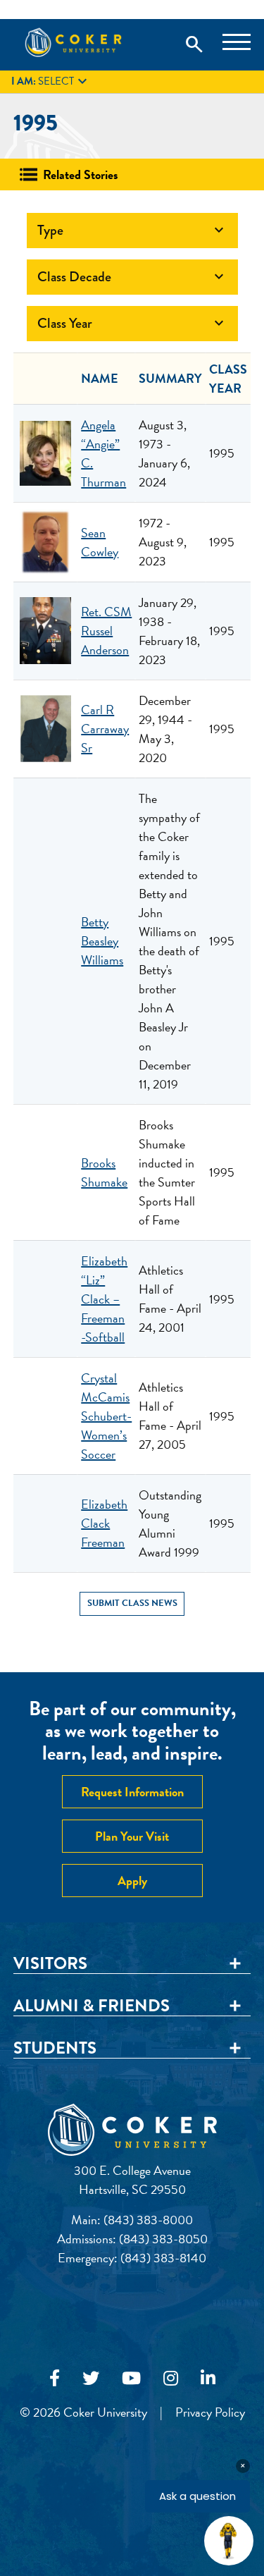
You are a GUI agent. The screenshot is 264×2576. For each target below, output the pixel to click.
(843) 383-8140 (163, 2258)
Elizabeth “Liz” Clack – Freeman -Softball (104, 1299)
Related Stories (81, 174)
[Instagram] (171, 2379)
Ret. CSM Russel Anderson (106, 631)
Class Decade (132, 277)
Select (51, 82)
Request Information (132, 1792)
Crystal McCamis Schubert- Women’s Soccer (106, 1416)
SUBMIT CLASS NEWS (132, 1603)
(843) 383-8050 (163, 2239)
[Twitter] (91, 2379)
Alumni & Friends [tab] (92, 2006)
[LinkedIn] (208, 2379)
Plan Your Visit (132, 1836)
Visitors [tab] (50, 1964)
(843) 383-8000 (148, 2220)
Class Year (132, 323)
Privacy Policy (210, 2412)
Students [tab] (55, 2049)
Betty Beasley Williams (102, 941)
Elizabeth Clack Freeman (104, 1523)
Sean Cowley (100, 542)
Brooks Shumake (104, 1172)
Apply (132, 1881)
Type (132, 230)
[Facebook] (55, 2379)
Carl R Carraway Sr (105, 729)
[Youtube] (131, 2379)
